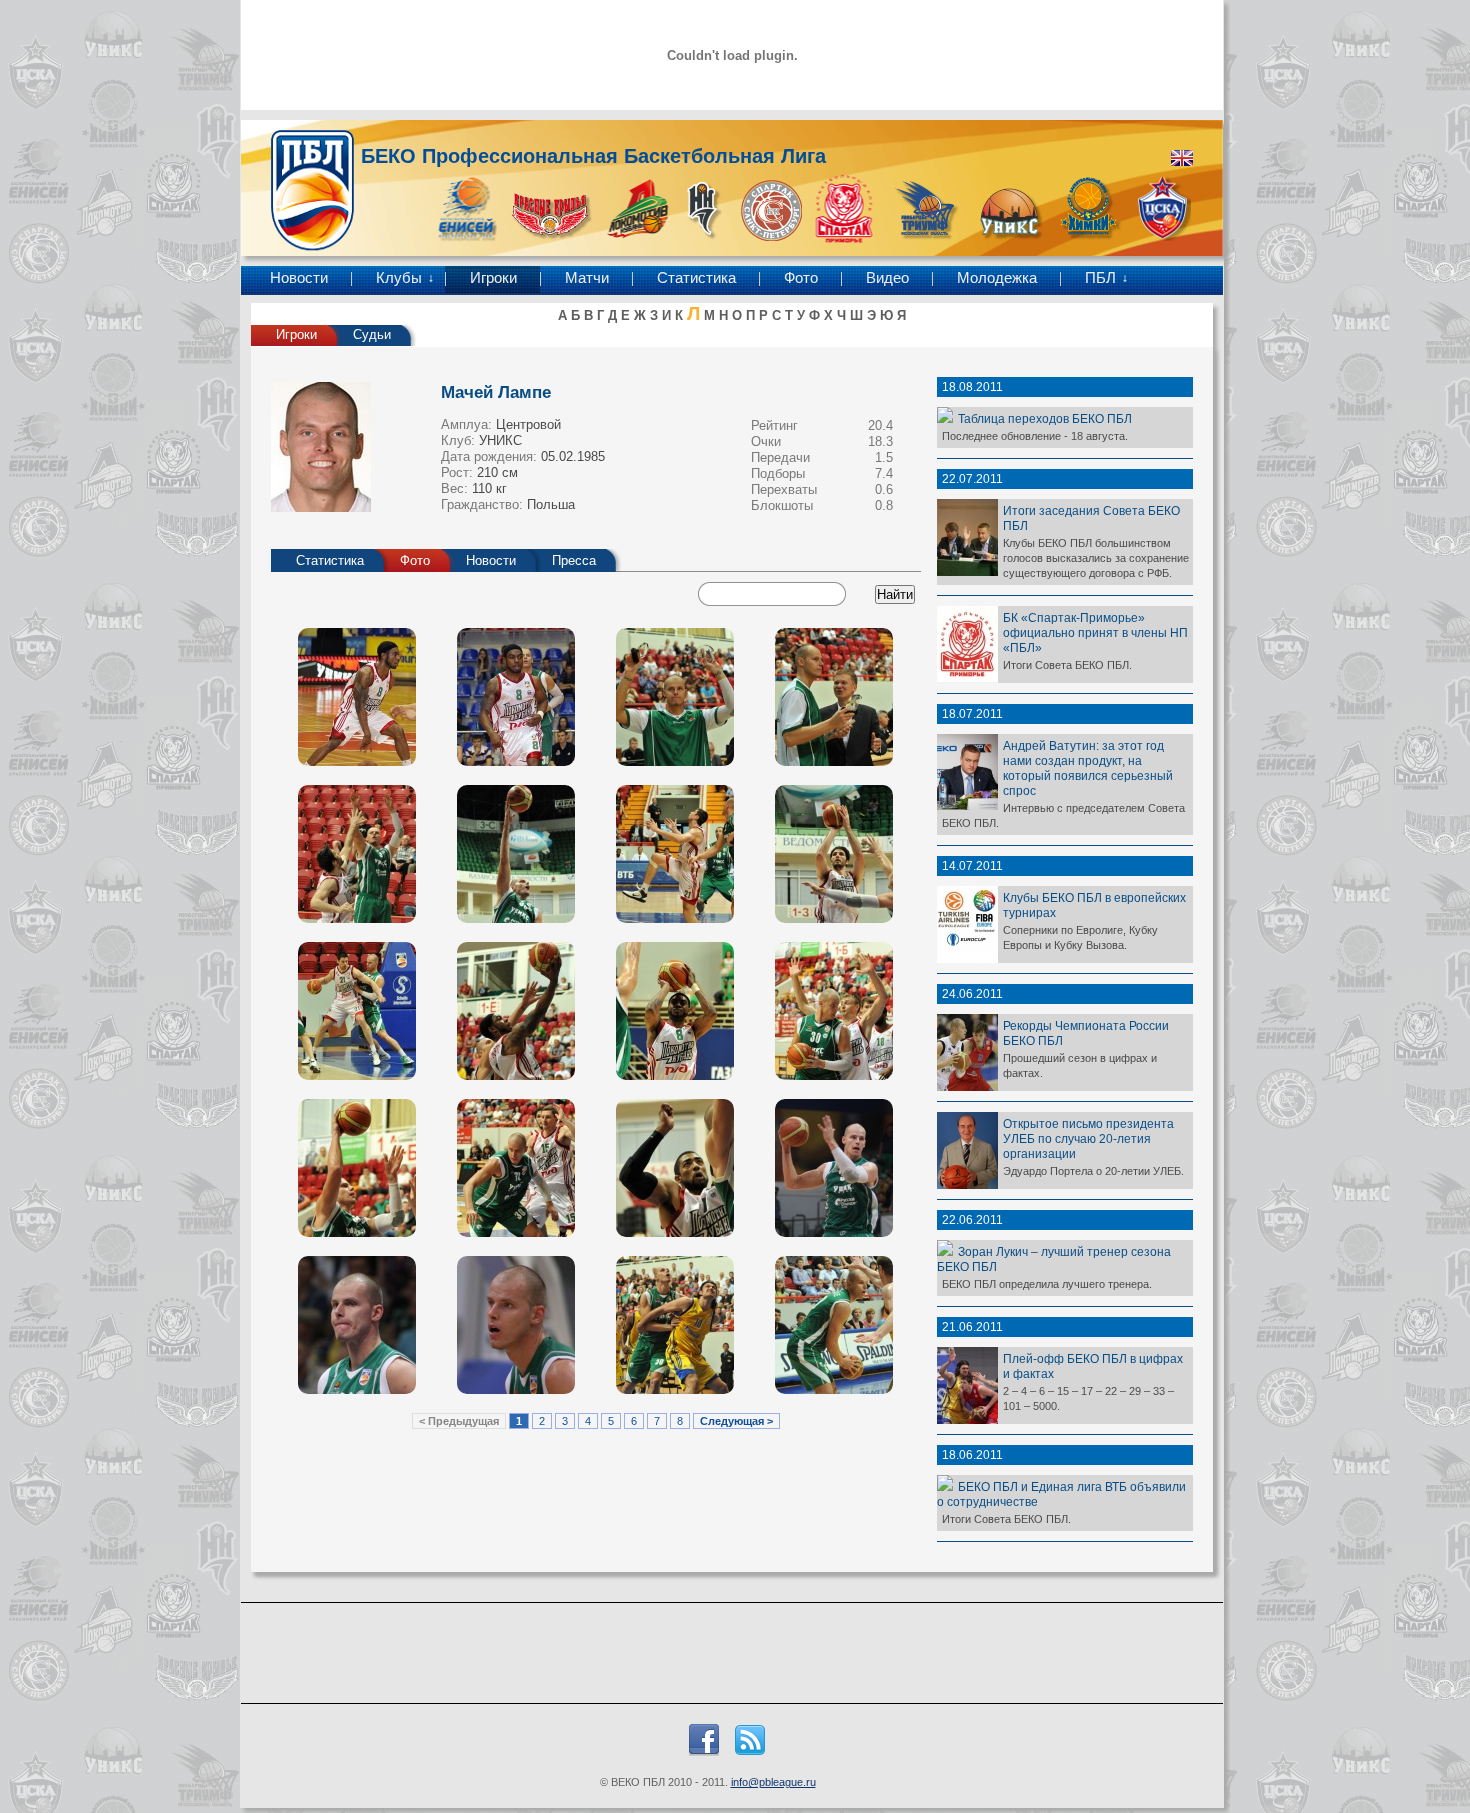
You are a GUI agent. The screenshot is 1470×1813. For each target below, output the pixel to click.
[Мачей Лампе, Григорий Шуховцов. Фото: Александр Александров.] (675, 854)
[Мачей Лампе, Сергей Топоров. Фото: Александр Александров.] (516, 1168)
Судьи (372, 334)
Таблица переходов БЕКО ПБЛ (1045, 418)
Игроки (493, 278)
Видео (887, 278)
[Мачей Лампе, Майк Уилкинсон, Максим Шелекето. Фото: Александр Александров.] (516, 854)
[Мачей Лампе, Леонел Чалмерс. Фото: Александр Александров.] (675, 1011)
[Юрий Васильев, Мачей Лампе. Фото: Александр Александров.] (834, 1011)
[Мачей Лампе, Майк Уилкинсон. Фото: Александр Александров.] (834, 854)
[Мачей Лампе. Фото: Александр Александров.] (675, 697)
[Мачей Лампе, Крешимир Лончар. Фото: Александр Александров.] (675, 1325)
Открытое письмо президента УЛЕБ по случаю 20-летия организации (1088, 1138)
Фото (801, 278)
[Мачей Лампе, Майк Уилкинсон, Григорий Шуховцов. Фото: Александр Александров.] (357, 854)
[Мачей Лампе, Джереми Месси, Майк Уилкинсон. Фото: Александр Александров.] (675, 1168)
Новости (299, 278)
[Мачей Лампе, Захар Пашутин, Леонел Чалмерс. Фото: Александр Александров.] (516, 1011)
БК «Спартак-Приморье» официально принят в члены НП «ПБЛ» (1095, 632)
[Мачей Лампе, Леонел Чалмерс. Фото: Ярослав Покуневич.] (357, 697)
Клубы (399, 278)
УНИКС (500, 440)
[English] (1182, 158)
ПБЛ (1100, 278)
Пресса (574, 560)
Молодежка (997, 278)
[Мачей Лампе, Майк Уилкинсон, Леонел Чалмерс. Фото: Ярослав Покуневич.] (516, 697)
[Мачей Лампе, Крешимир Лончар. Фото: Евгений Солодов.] (516, 1325)
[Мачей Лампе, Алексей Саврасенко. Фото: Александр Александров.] (834, 1325)
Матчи (587, 278)
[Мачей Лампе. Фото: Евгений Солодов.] (834, 1168)
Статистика (696, 278)
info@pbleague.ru (773, 1782)
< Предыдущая (459, 1421)
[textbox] (774, 594)
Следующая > (736, 1421)
